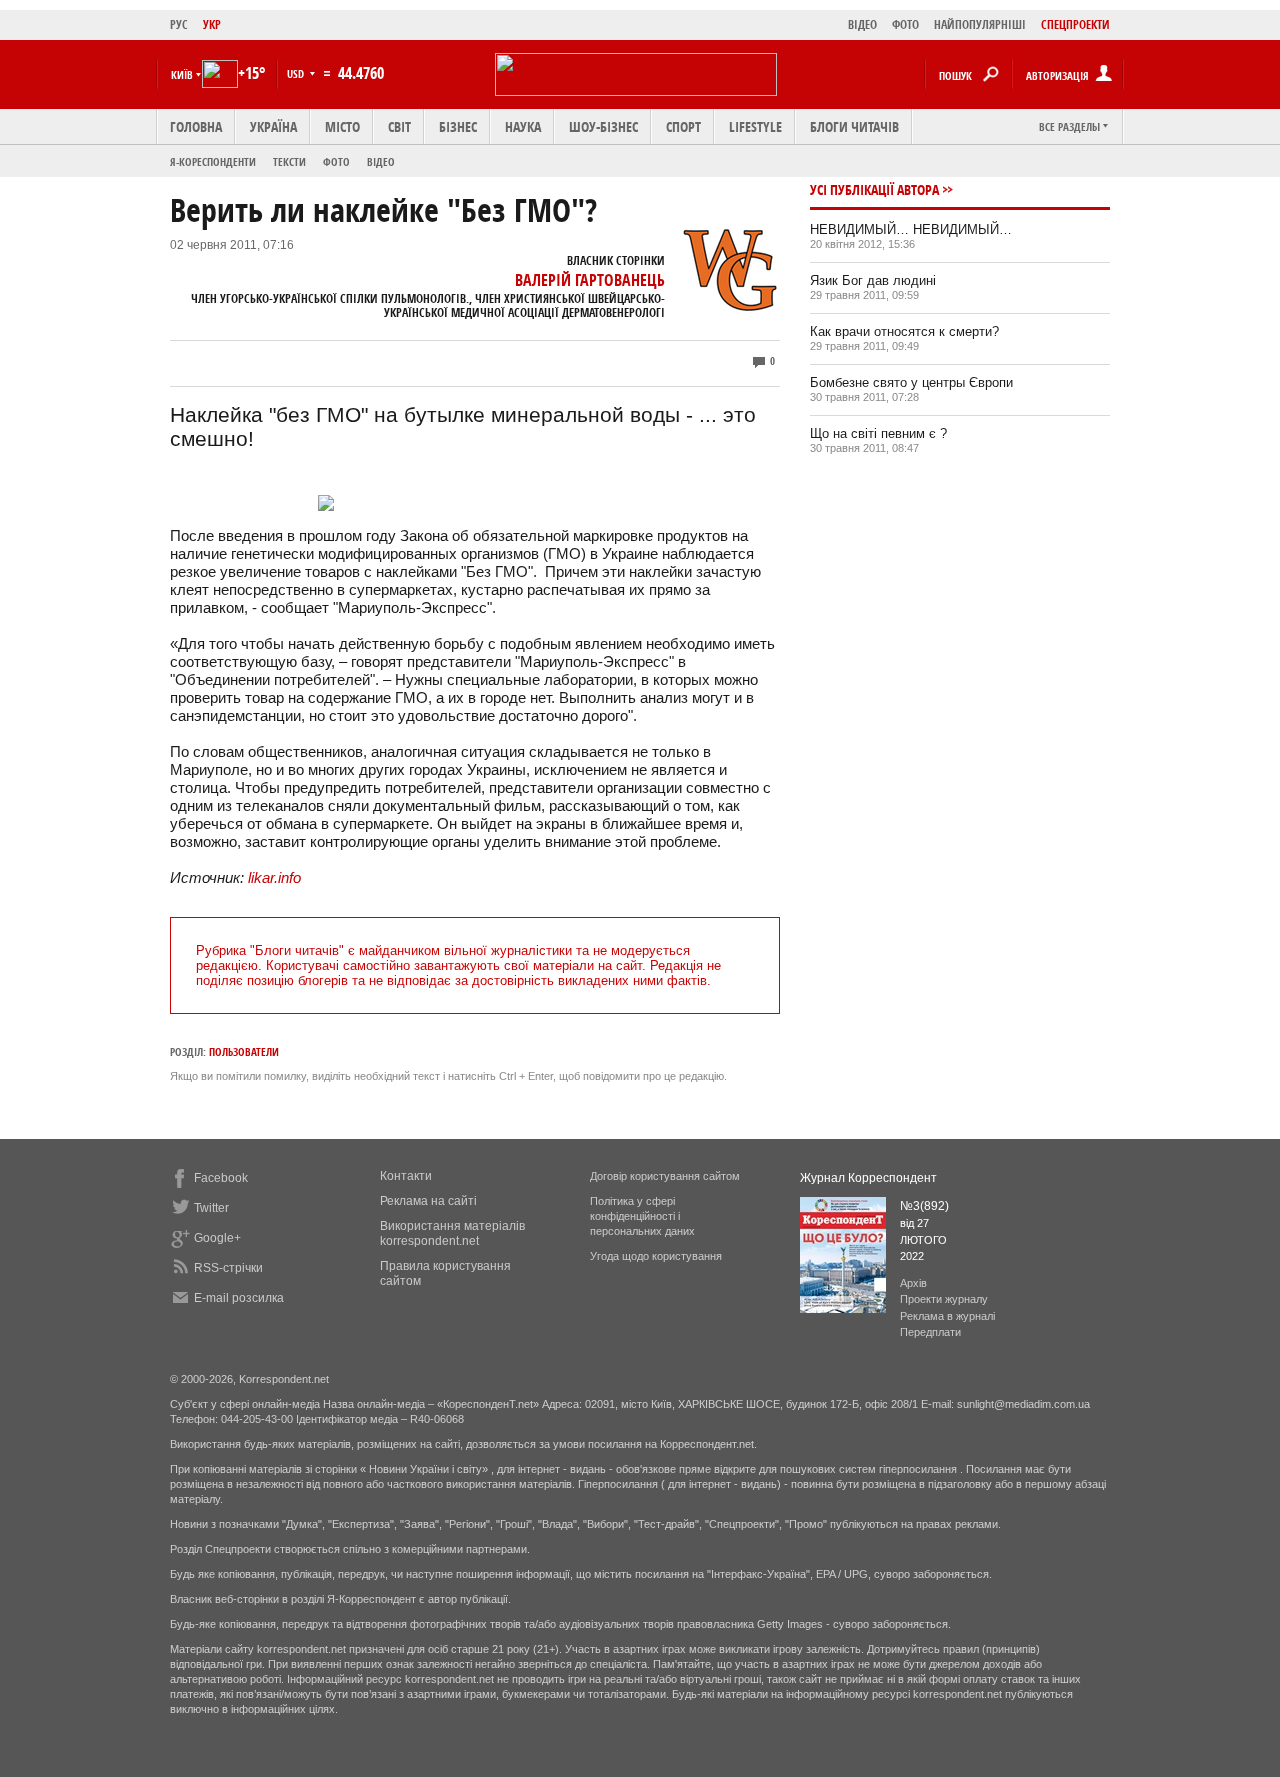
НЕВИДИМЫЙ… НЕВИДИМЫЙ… (911, 229)
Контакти (406, 1176)
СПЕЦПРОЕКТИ (1075, 24)
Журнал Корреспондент (868, 1178)
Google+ (217, 1238)
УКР (212, 24)
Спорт (683, 126)
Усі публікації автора (874, 189)
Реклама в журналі (947, 1316)
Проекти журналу (944, 1299)
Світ (399, 126)
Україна (273, 126)
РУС (179, 24)
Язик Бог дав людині (873, 280)
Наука (523, 126)
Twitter (211, 1208)
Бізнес (458, 126)
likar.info (274, 877)
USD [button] (297, 73)
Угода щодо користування (656, 1256)
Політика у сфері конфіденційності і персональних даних (642, 1216)
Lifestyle (755, 126)
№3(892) (924, 1206)
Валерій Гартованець (590, 280)
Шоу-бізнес (603, 126)
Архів (913, 1283)
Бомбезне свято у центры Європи (911, 382)
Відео (381, 161)
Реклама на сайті (428, 1201)
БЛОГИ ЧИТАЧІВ (854, 126)
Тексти (289, 161)
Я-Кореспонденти (213, 161)
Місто (342, 126)
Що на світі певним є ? (878, 433)
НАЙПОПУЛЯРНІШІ (980, 24)
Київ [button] (182, 74)
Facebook (221, 1178)
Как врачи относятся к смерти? (904, 331)
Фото (336, 161)
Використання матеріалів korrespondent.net (452, 1233)
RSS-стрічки (228, 1268)
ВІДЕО (862, 24)
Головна (196, 126)
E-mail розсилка (239, 1298)
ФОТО (905, 24)
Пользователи (244, 1051)
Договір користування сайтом (665, 1176)
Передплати (930, 1332)
